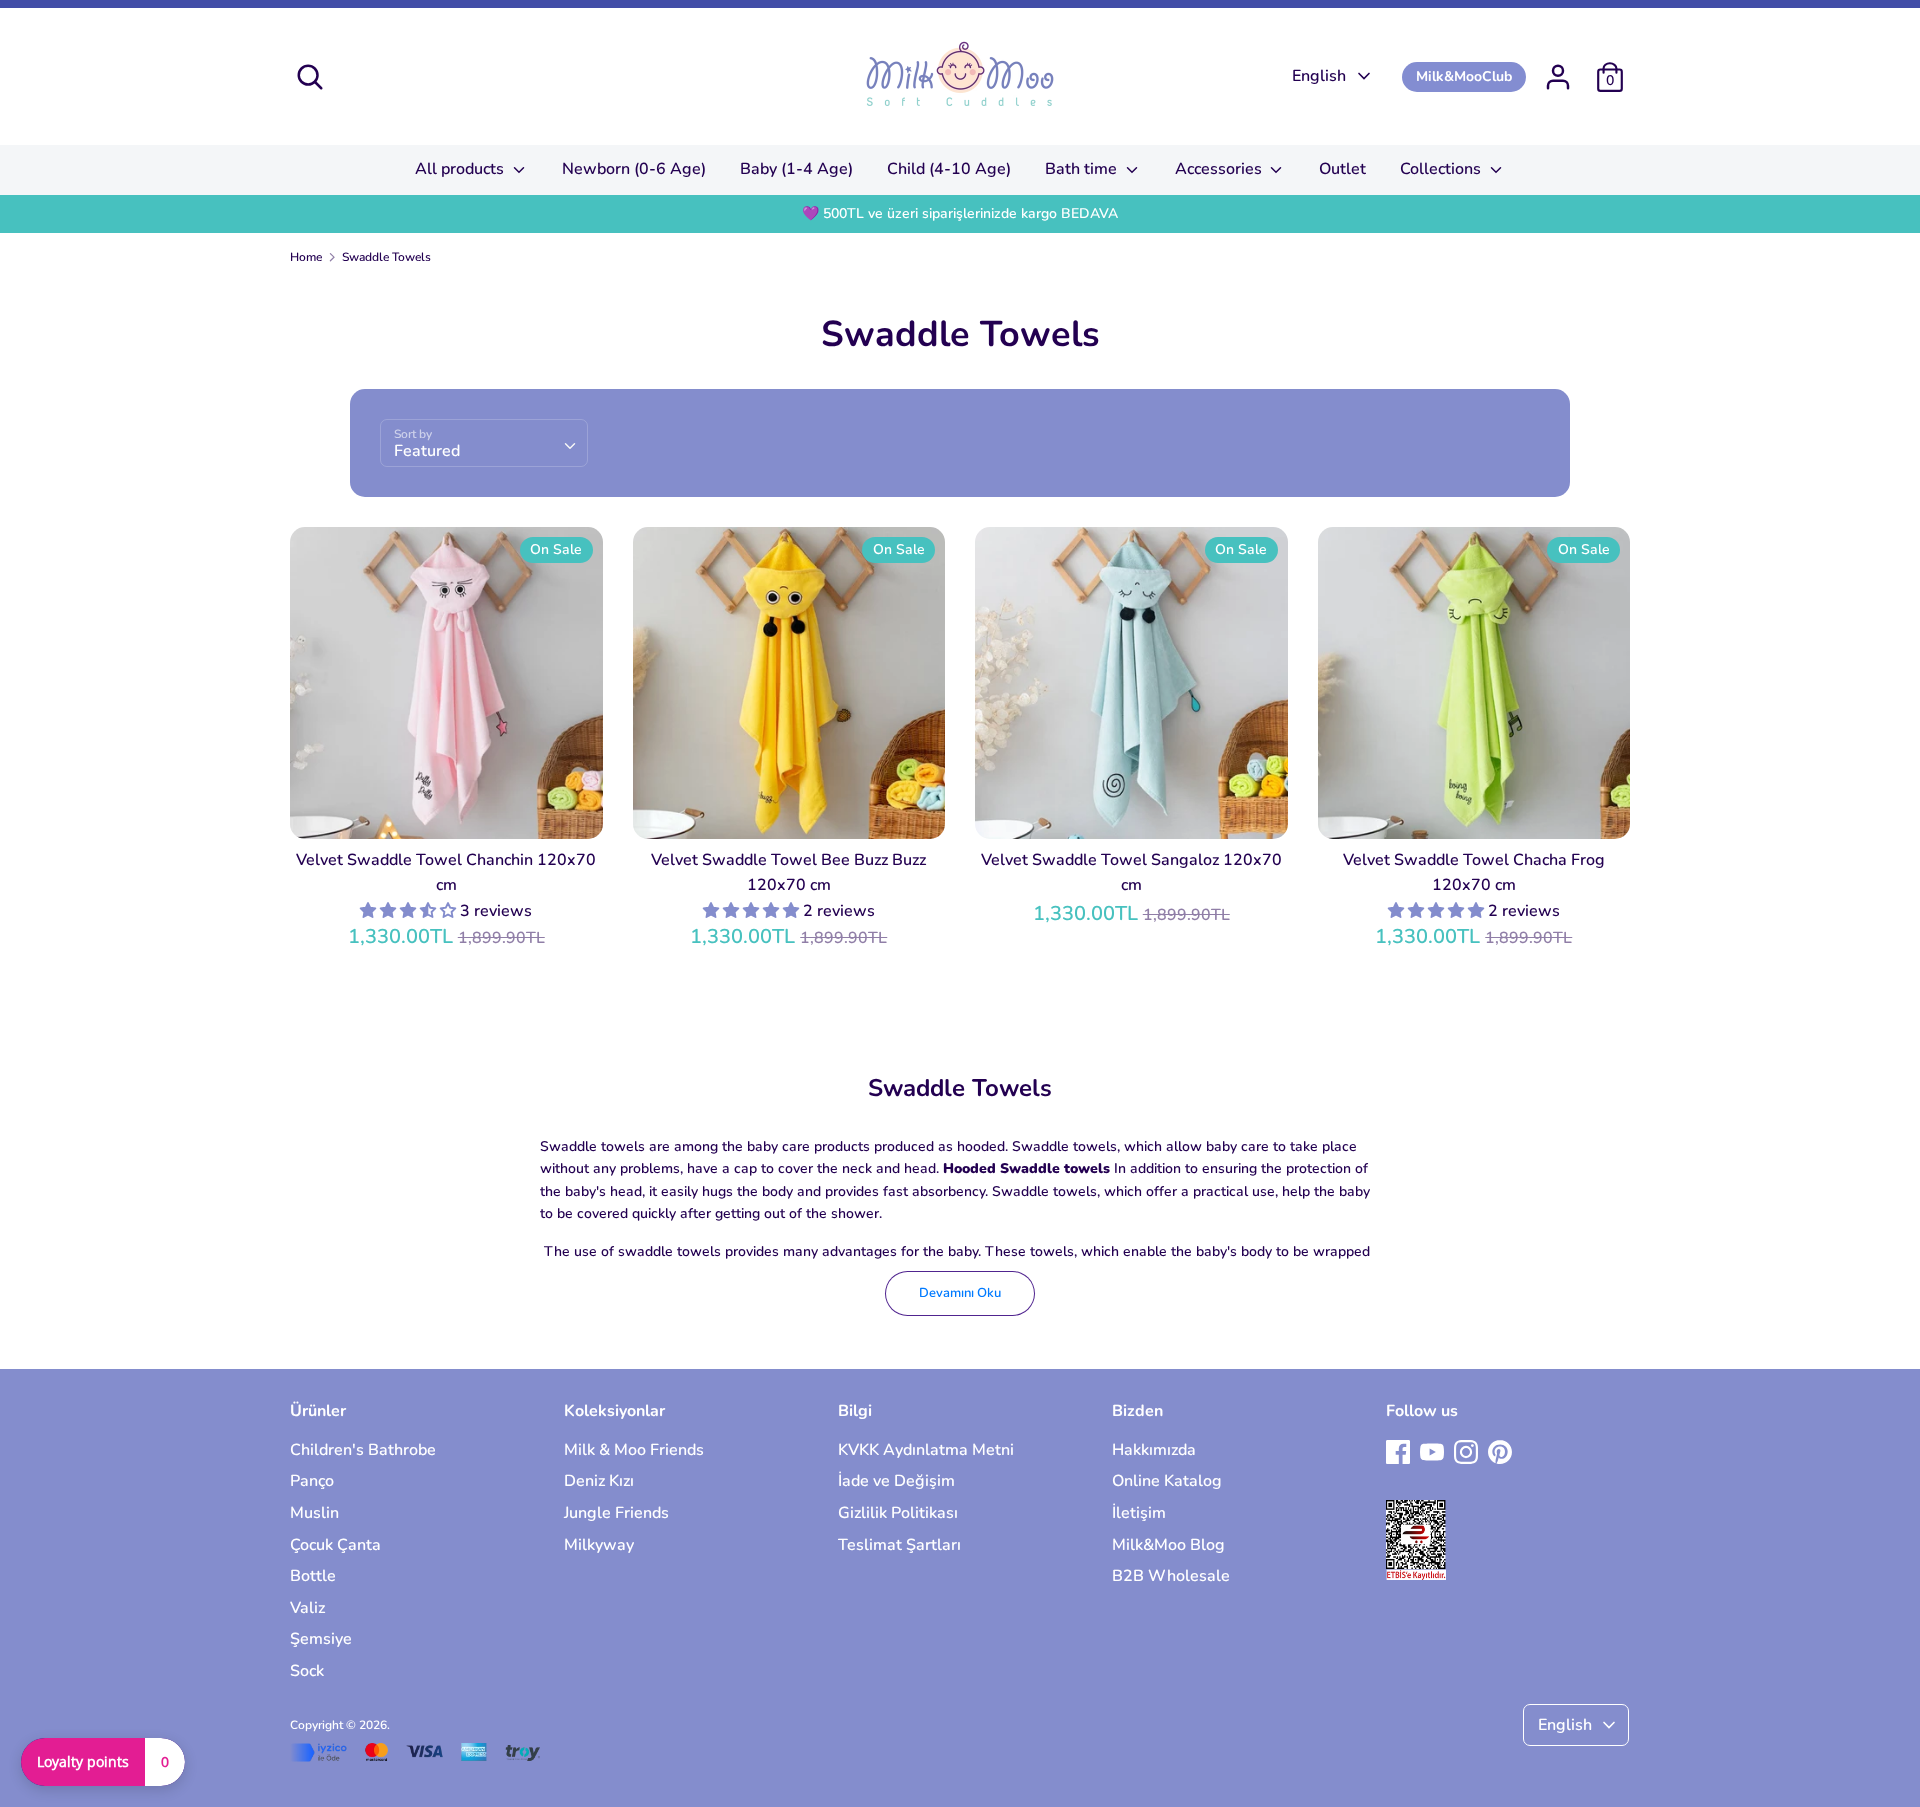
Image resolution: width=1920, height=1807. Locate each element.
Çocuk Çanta (335, 1545)
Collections (1442, 169)
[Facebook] (1398, 1451)
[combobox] (484, 443)
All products (461, 169)
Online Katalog (1167, 1481)
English (1319, 76)
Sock (307, 1671)
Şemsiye (321, 1639)
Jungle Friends (616, 1513)
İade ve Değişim (896, 1481)
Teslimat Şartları (899, 1545)
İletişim (1139, 1513)
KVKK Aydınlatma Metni (926, 1450)
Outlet (1342, 169)
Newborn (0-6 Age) (634, 169)
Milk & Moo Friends (634, 1450)
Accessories (1220, 169)
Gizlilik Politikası (898, 1513)
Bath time (1083, 169)
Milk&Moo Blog (1168, 1545)
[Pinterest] (1500, 1451)
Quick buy (447, 806)
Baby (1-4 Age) (796, 169)
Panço (312, 1481)
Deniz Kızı (599, 1481)
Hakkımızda (1154, 1450)
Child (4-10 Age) (949, 169)
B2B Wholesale (1171, 1576)
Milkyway (599, 1545)
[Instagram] (1466, 1451)
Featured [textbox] (427, 451)
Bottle (313, 1576)
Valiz (307, 1608)
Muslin (314, 1513)
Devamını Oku (960, 1293)
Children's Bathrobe (363, 1450)
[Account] (1558, 69)
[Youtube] (1432, 1451)
